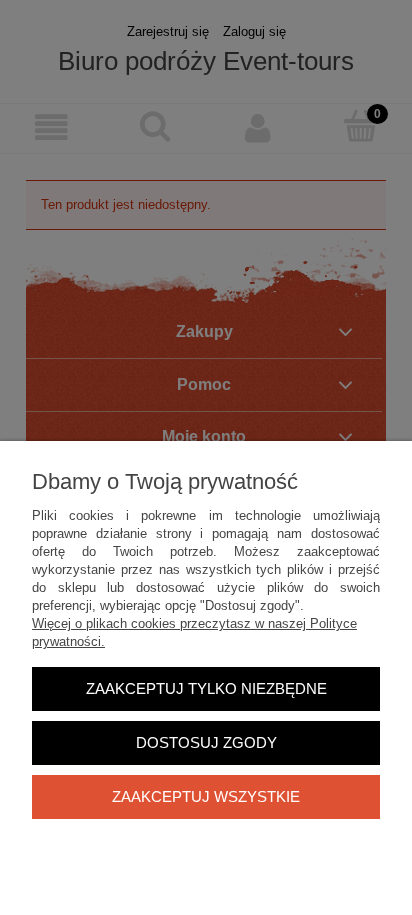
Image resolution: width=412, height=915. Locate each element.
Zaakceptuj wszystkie (206, 796)
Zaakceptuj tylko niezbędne (206, 688)
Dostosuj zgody (206, 742)
